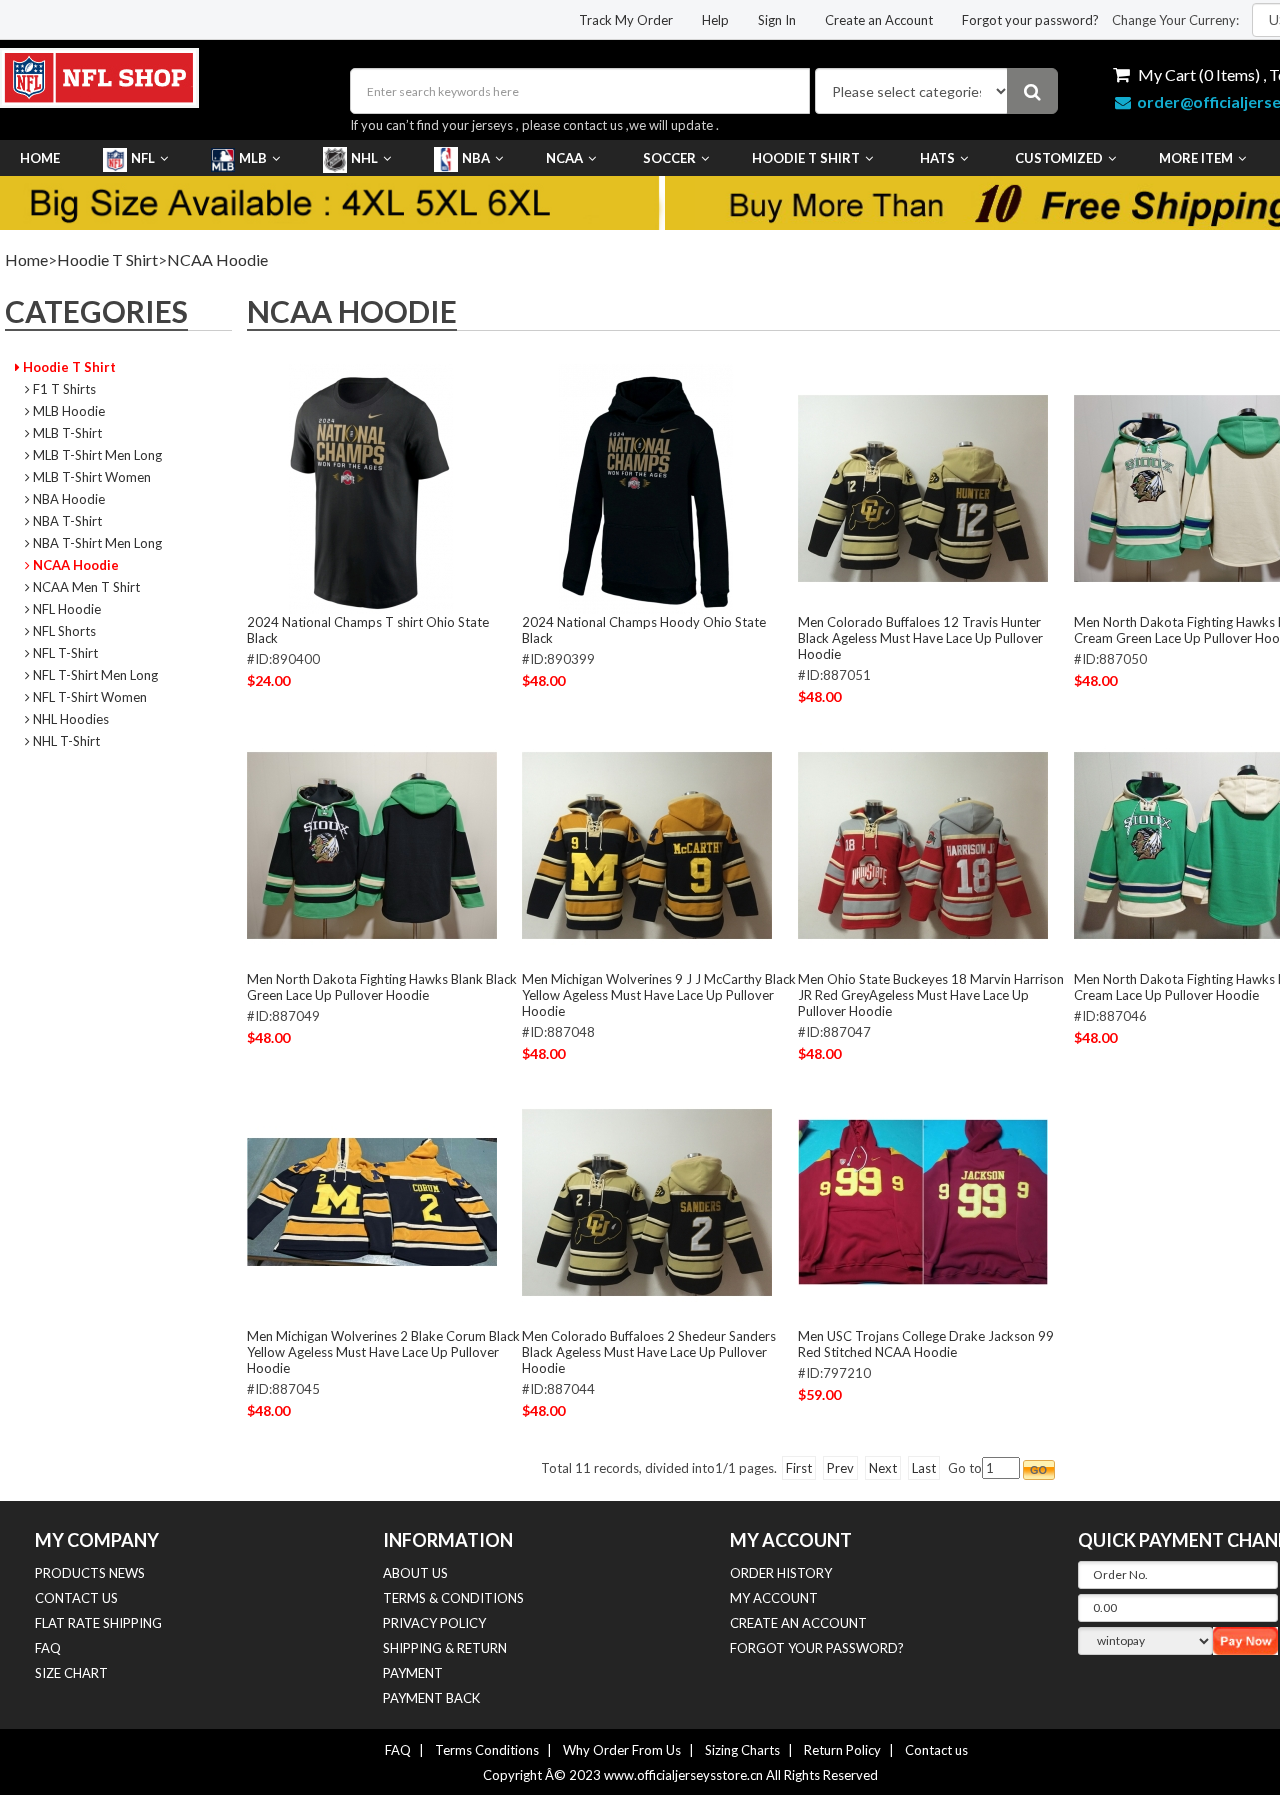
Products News (90, 1573)
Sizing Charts (742, 1750)
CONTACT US (76, 1598)
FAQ (48, 1648)
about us (415, 1573)
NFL (143, 158)
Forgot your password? (1030, 20)
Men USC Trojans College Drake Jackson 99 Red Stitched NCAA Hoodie (926, 1344)
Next (883, 1468)
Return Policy (842, 1750)
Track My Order (626, 20)
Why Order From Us (622, 1750)
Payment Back (431, 1698)
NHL (364, 158)
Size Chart (71, 1673)
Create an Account (879, 20)
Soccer (669, 158)
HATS (937, 158)
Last (924, 1468)
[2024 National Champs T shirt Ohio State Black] (372, 488)
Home (40, 158)
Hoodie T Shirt (806, 158)
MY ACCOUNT (774, 1598)
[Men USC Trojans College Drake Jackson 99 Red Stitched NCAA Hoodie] (923, 1202)
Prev (840, 1468)
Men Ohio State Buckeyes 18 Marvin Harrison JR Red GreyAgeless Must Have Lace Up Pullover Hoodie (931, 995)
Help (715, 20)
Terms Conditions (487, 1750)
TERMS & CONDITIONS (453, 1598)
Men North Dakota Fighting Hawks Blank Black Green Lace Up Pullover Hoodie (382, 987)
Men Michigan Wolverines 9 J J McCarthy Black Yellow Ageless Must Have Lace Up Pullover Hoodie (659, 995)
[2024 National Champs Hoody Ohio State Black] (647, 488)
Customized (1059, 158)
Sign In (777, 20)
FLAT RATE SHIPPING (98, 1623)
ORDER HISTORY (781, 1573)
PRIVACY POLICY (434, 1623)
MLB (253, 158)
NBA (476, 158)
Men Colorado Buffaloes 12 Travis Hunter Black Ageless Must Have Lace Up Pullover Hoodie (920, 638)
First (799, 1468)
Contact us (936, 1750)
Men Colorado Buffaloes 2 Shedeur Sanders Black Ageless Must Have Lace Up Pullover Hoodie (649, 1352)
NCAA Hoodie (217, 259)
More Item (1196, 158)
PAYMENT (413, 1673)
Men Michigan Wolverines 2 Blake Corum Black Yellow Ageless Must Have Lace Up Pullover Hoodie (383, 1352)
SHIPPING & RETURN (445, 1648)
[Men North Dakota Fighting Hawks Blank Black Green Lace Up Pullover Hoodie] (372, 845)
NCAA (564, 158)
